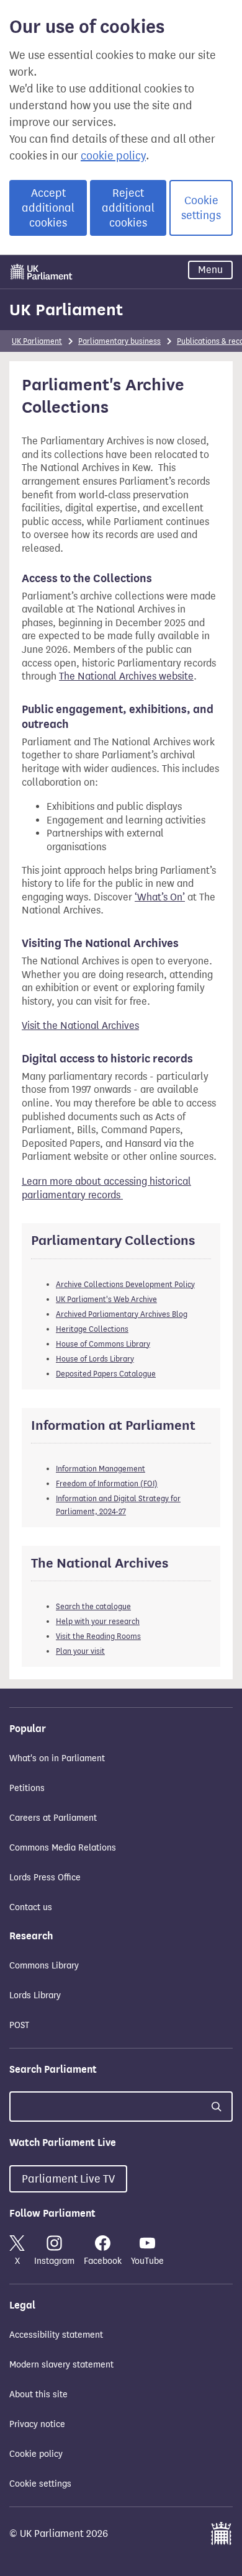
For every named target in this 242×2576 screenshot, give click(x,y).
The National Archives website (126, 676)
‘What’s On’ (160, 897)
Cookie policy (36, 2454)
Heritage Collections (92, 1329)
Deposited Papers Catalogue (106, 1374)
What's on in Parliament (57, 1758)
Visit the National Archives (80, 1025)
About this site (38, 2394)
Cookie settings (201, 208)
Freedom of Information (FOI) (107, 1483)
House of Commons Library (103, 1344)
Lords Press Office (45, 1878)
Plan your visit (80, 1651)
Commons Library (44, 1966)
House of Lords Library (95, 1359)
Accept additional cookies (48, 208)
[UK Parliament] (42, 272)
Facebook (103, 2261)
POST (19, 2025)
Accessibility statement (56, 2335)
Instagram (54, 2261)
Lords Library (35, 1995)
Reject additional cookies (128, 208)
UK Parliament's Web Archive (106, 1299)
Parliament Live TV (68, 2179)
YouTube (147, 2261)
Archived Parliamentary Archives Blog (122, 1314)
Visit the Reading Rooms (98, 1636)
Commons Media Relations (63, 1848)
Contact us (31, 1907)
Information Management (101, 1469)
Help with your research (98, 1621)
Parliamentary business (119, 341)
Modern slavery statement (61, 2365)
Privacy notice (37, 2424)
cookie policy (113, 156)
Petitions (27, 1788)
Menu (210, 270)
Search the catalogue (93, 1606)
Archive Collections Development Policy (125, 1284)
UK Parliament (66, 310)
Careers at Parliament (53, 1818)
